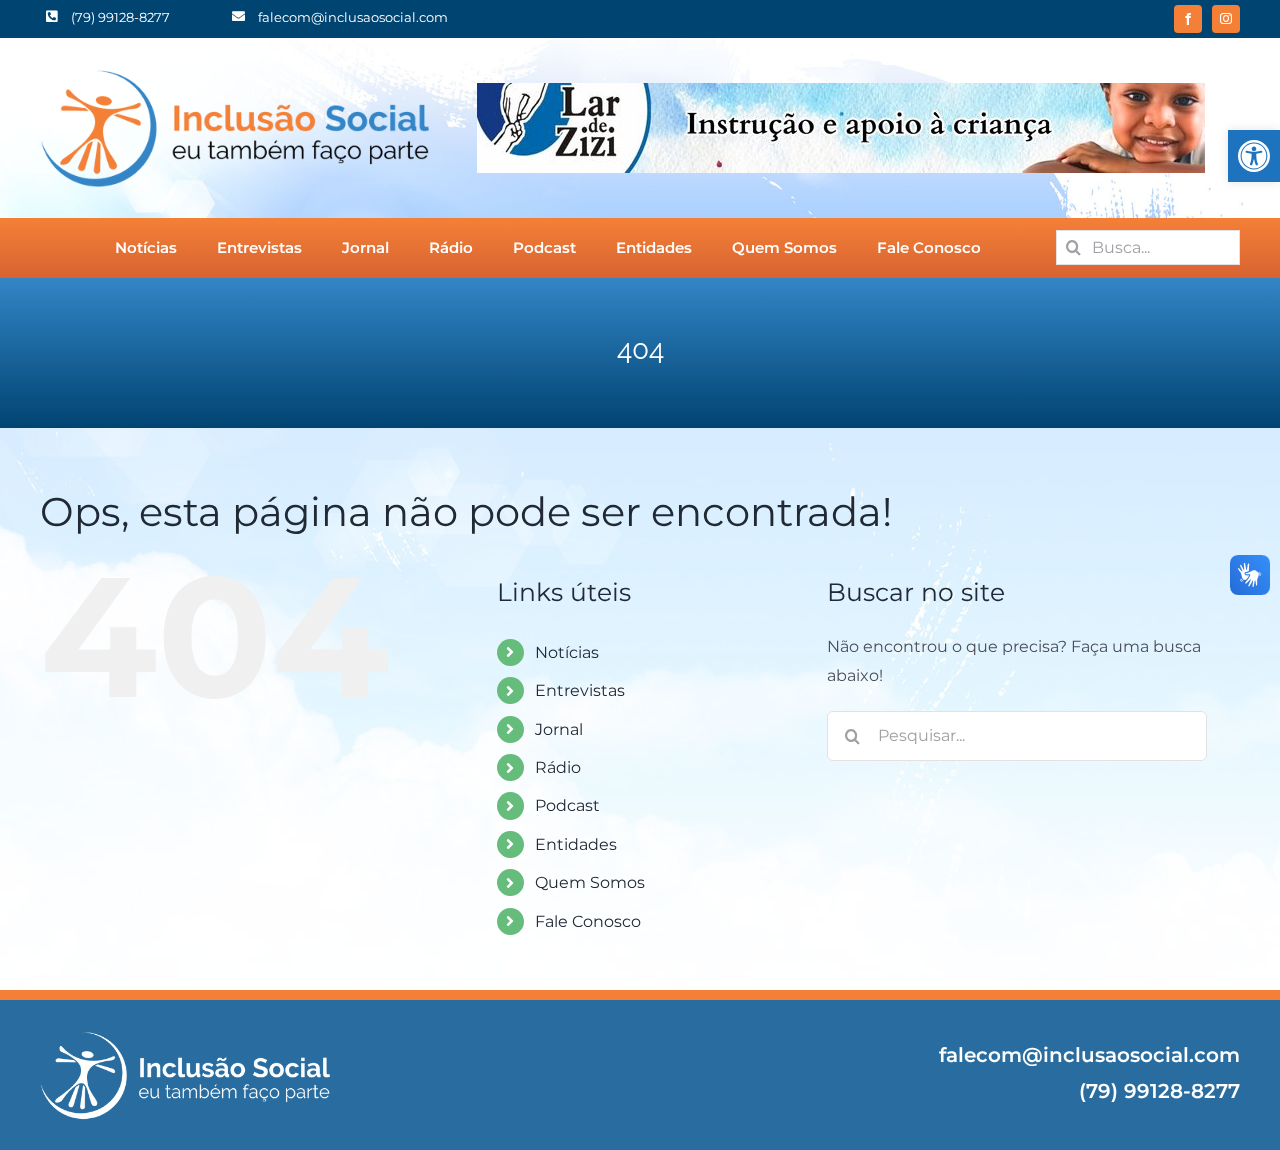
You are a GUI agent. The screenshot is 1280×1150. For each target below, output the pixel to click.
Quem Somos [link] (590, 882)
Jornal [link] (559, 729)
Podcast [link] (567, 805)
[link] (1254, 156)
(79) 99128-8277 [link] (1159, 1091)
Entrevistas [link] (580, 690)
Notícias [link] (567, 652)
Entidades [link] (576, 844)
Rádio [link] (558, 767)
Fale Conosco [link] (588, 921)
